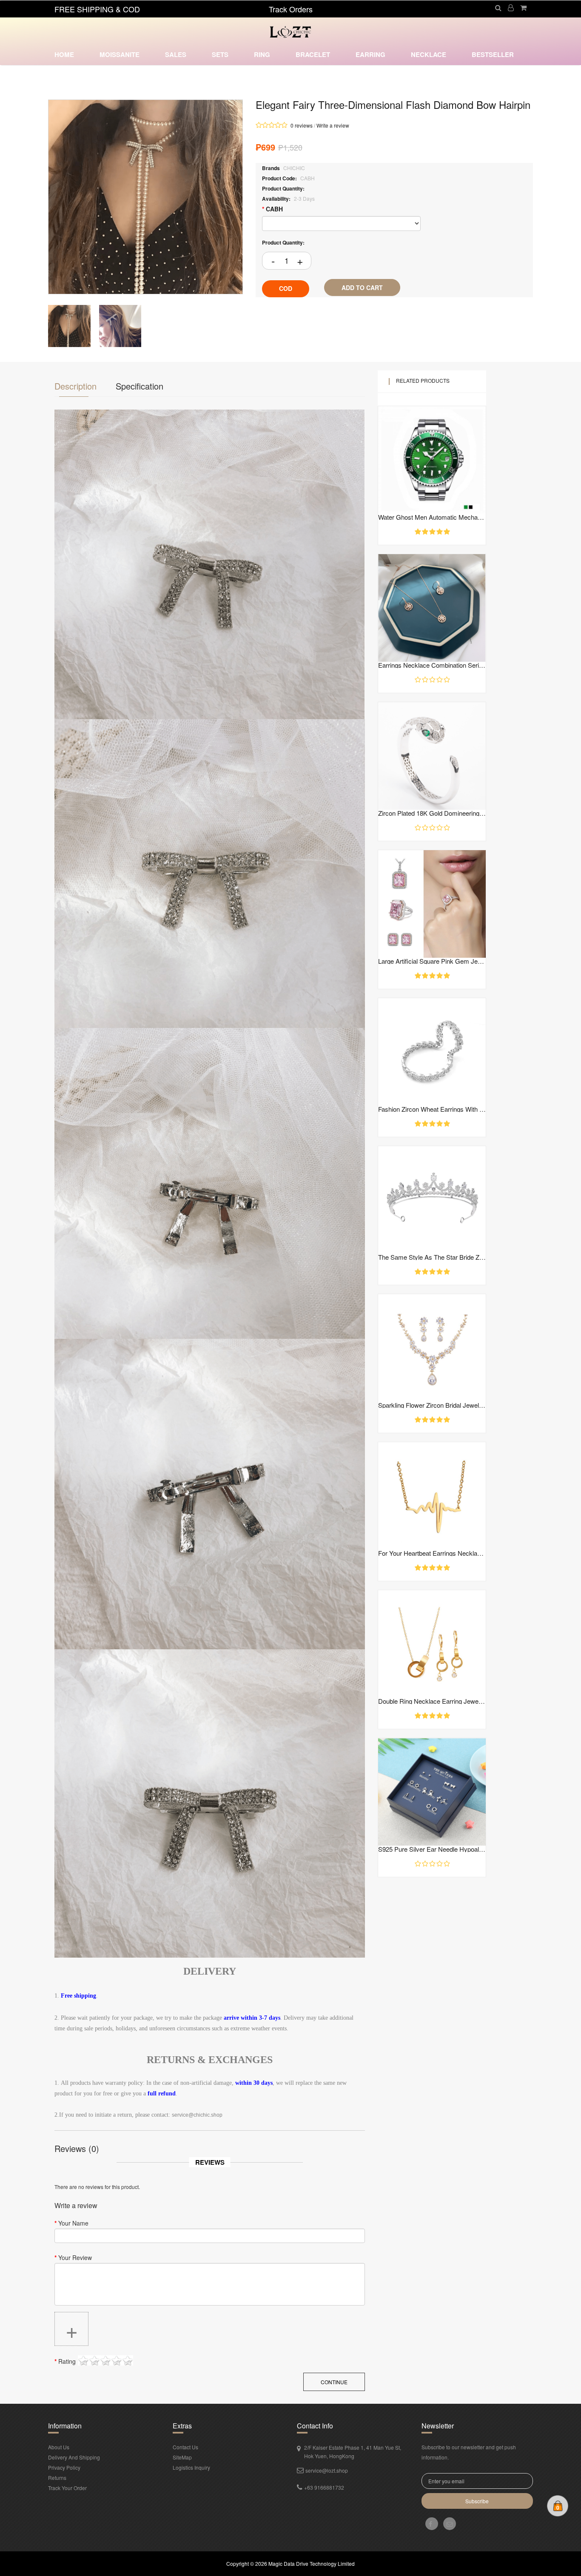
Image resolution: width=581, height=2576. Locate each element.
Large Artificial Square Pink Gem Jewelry (432, 961)
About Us (59, 2447)
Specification (140, 386)
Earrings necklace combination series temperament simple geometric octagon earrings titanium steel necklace (432, 665)
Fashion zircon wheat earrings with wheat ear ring (432, 1109)
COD (286, 288)
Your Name (73, 2223)
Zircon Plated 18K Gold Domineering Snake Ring (432, 813)
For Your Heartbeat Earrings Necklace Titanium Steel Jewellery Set (432, 1553)
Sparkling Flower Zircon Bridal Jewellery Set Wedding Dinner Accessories (432, 1405)
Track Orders (291, 9)
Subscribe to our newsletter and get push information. (469, 2452)
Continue (334, 2382)
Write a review (333, 125)
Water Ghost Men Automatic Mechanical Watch (432, 517)
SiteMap (182, 2457)
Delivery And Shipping (74, 2457)
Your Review (75, 2257)
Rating (67, 2361)
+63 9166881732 (324, 2487)
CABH (274, 209)
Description (75, 386)
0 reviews (302, 125)
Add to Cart (362, 287)
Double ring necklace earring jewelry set (432, 1701)
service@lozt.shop (327, 2470)
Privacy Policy (64, 2467)
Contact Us (185, 2447)
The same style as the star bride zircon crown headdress (432, 1257)
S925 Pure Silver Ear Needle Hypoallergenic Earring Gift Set (432, 1849)
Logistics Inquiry (191, 2467)
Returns (57, 2478)
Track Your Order (67, 2488)
